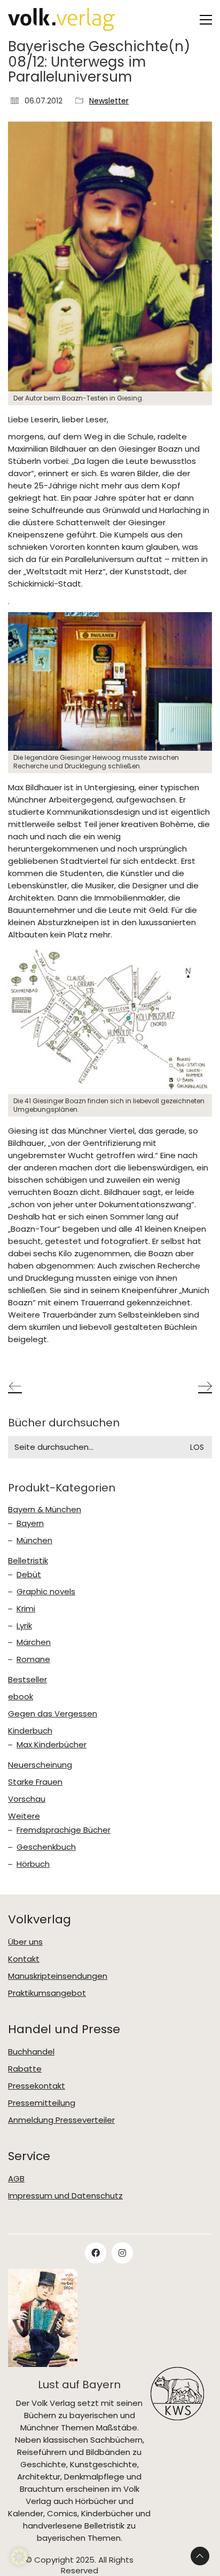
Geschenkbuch (46, 1847)
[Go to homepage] (61, 19)
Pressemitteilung (42, 2103)
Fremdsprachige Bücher (64, 1830)
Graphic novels (46, 1592)
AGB (16, 2179)
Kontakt (24, 1959)
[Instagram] (122, 2253)
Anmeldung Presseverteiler (61, 2120)
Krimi (26, 1609)
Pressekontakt (37, 2086)
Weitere (24, 1816)
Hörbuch (33, 1864)
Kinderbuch (30, 1731)
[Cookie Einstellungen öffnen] (19, 2562)
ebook (21, 1697)
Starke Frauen (35, 1782)
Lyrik (24, 1626)
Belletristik (28, 1561)
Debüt (29, 1575)
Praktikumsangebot (47, 1993)
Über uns (25, 1942)
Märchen (34, 1642)
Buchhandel (31, 2052)
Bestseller (27, 1680)
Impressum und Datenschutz (65, 2196)
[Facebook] (96, 2253)
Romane (33, 1659)
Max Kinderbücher (52, 1745)
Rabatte (25, 2069)
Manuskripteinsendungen (58, 1976)
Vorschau (27, 1799)
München (34, 1540)
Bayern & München (45, 1510)
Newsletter (109, 101)
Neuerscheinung (40, 1765)
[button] (206, 20)
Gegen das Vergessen (53, 1714)
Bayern (30, 1523)
